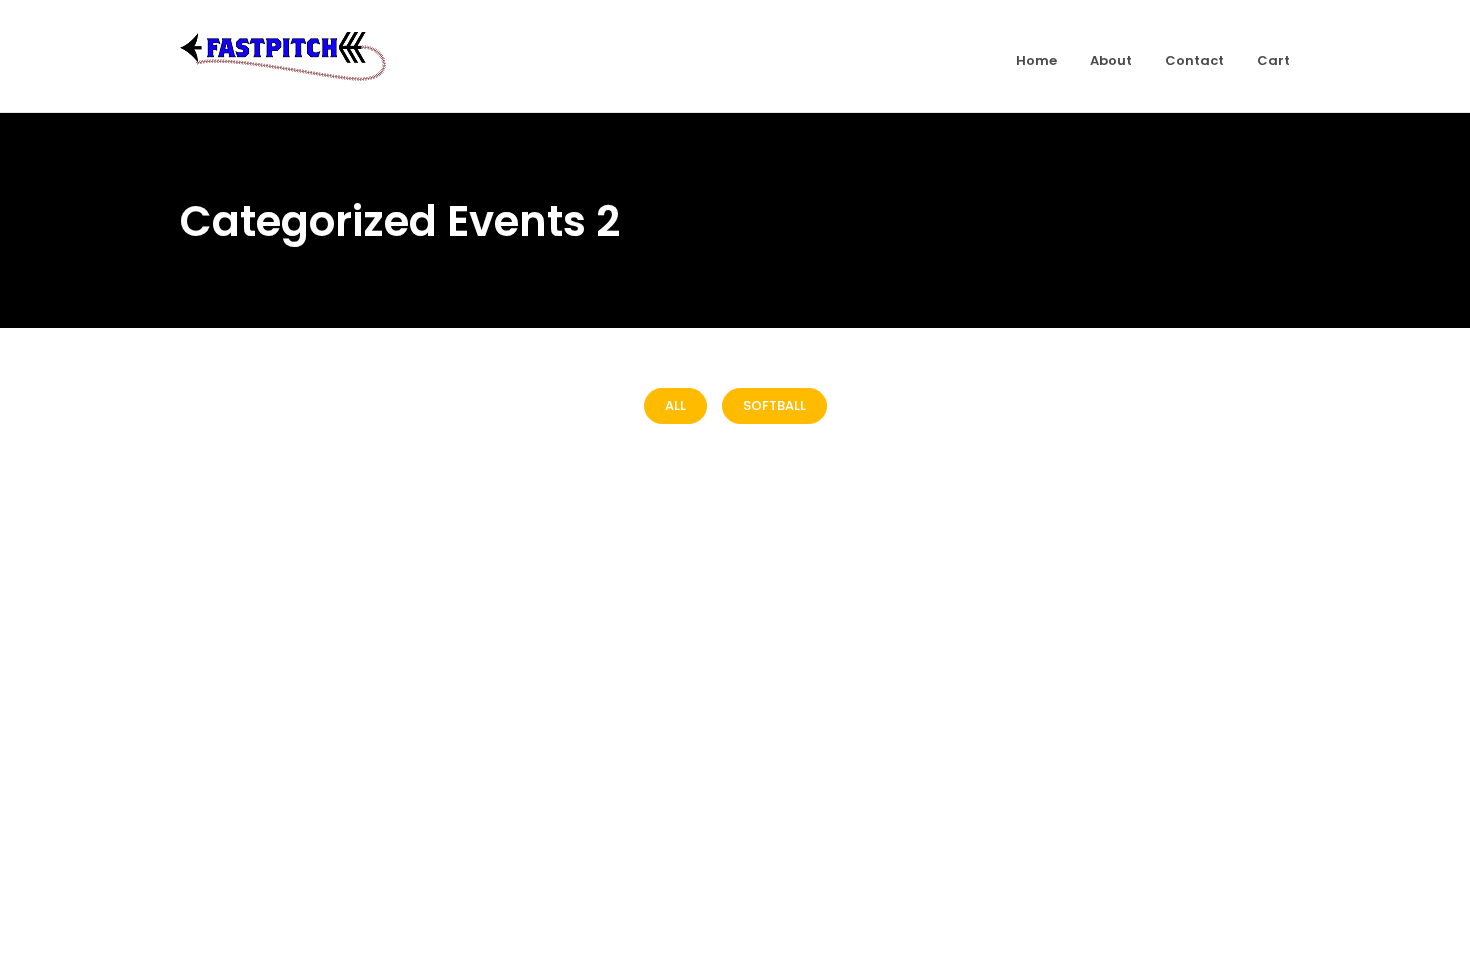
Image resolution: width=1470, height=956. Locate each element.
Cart (1273, 60)
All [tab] (675, 405)
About (1111, 60)
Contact (1194, 60)
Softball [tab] (774, 405)
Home (1036, 60)
